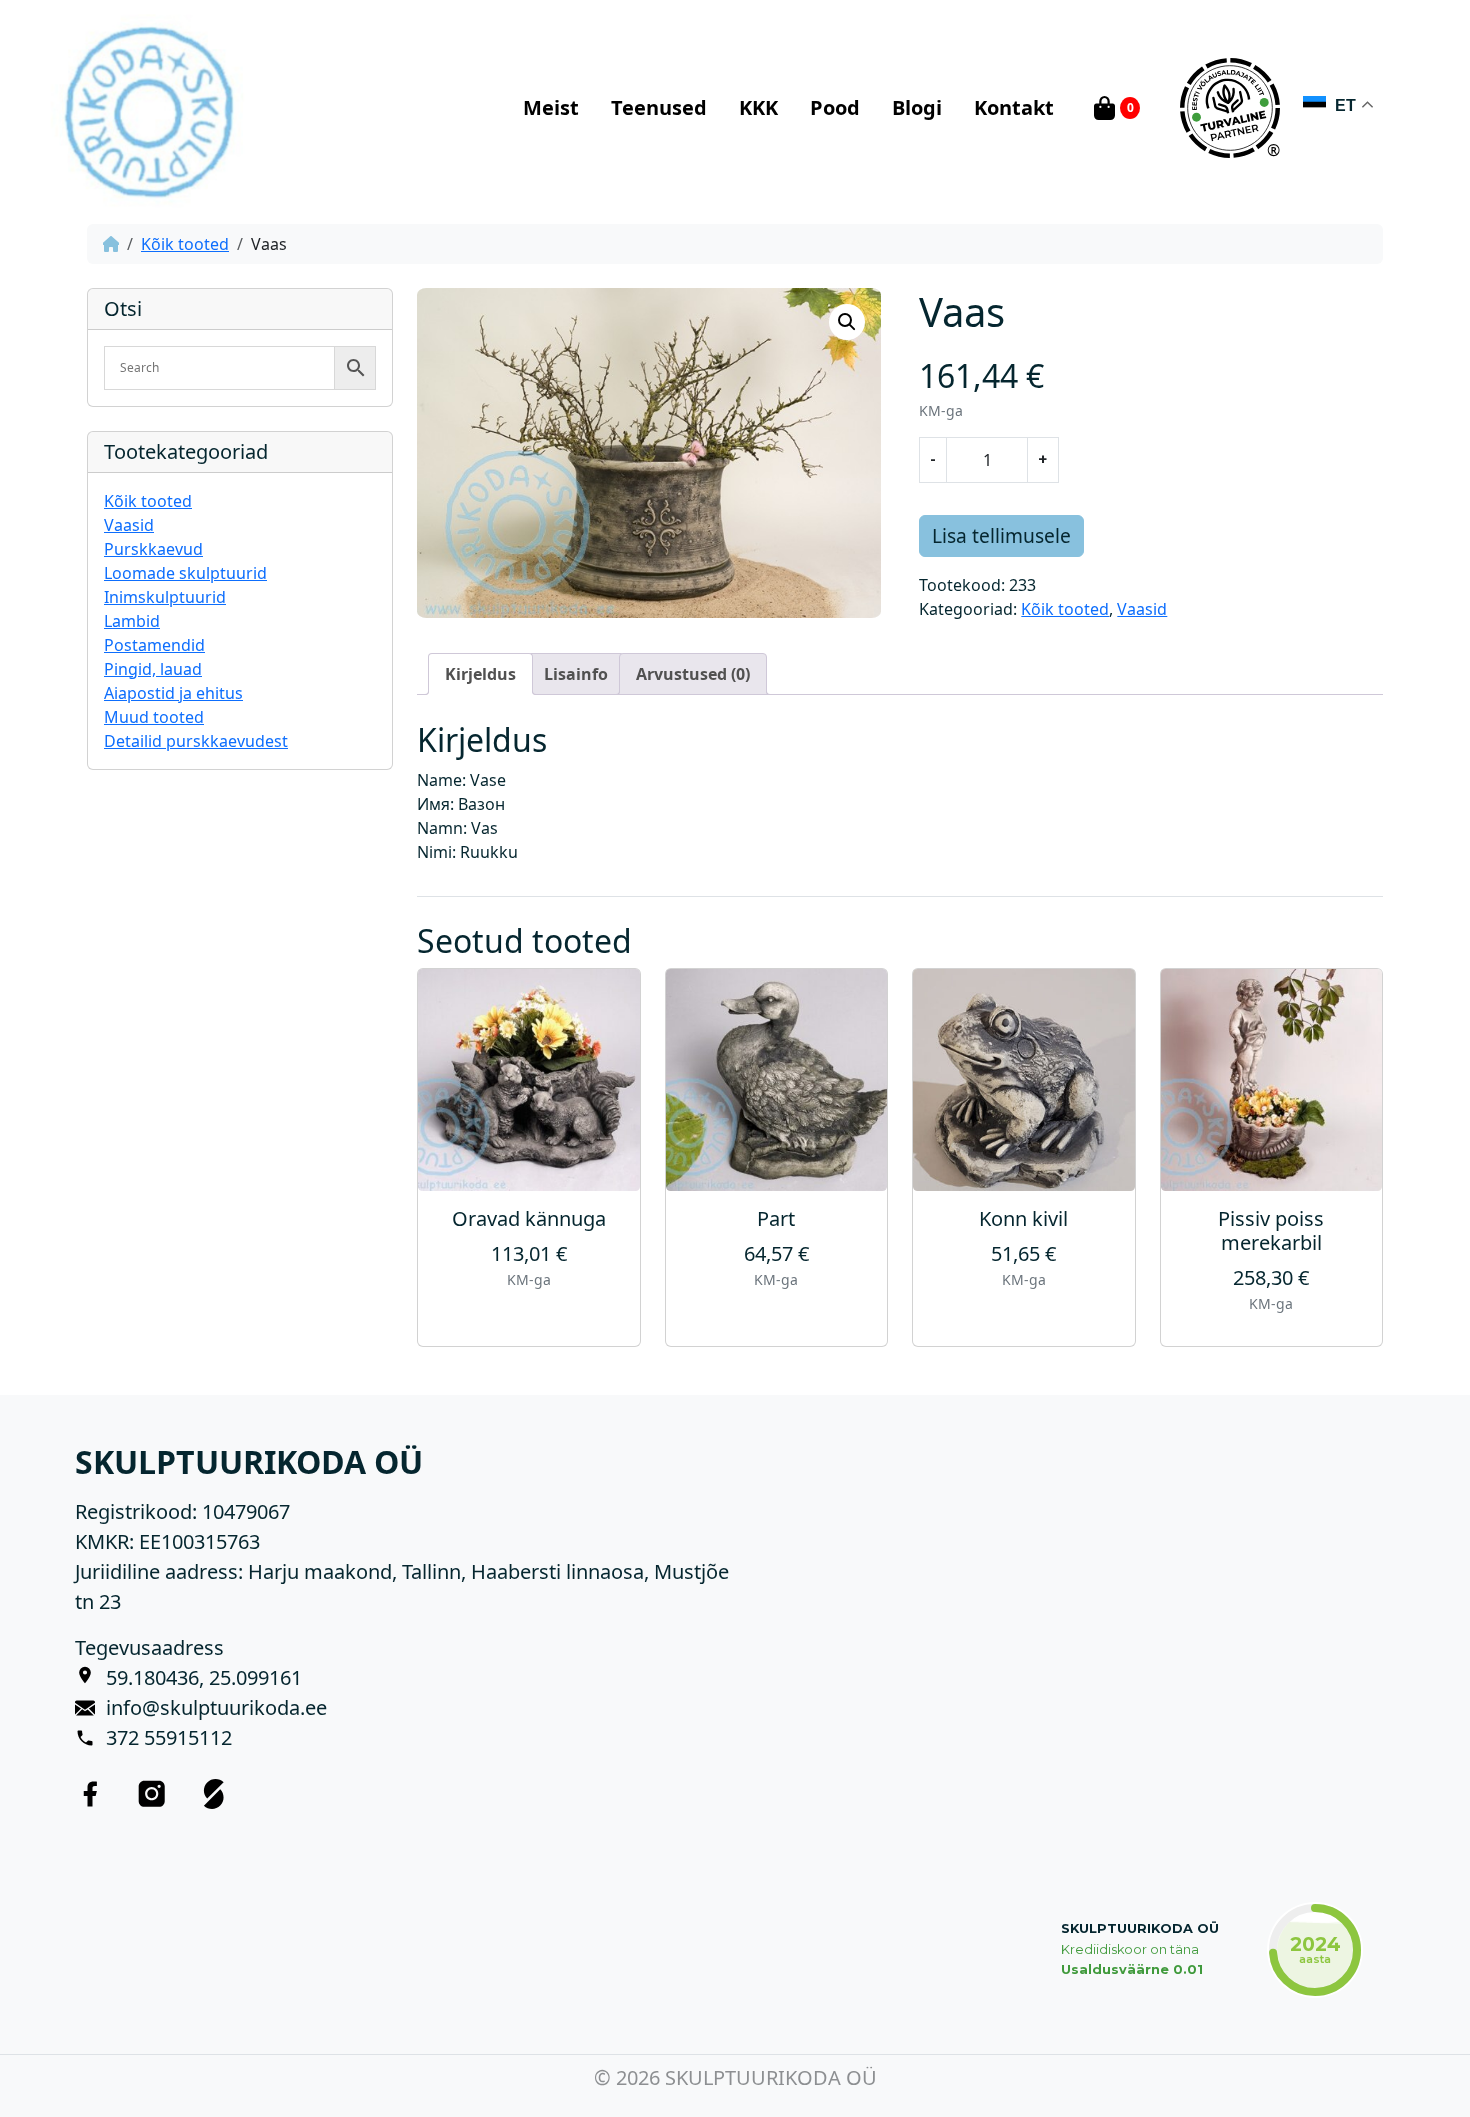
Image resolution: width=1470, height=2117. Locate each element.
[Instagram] (152, 1793)
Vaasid (129, 525)
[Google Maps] (90, 1678)
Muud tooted (154, 717)
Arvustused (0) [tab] (693, 674)
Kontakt (1014, 107)
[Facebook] (90, 1793)
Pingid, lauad (153, 669)
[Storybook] (214, 1793)
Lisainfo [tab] (576, 674)
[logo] (148, 108)
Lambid (132, 621)
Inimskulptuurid (165, 597)
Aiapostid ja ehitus (173, 693)
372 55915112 (169, 1737)
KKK (758, 107)
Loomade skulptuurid (185, 573)
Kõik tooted (185, 244)
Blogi (917, 107)
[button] (847, 322)
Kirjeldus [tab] (480, 674)
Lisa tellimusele (1001, 535)
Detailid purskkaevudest (196, 741)
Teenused (659, 107)
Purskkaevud (153, 549)
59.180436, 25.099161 (204, 1677)
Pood (835, 107)
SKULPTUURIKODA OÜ (1140, 1928)
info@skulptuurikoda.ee (216, 1707)
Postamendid (154, 645)
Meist (551, 107)
